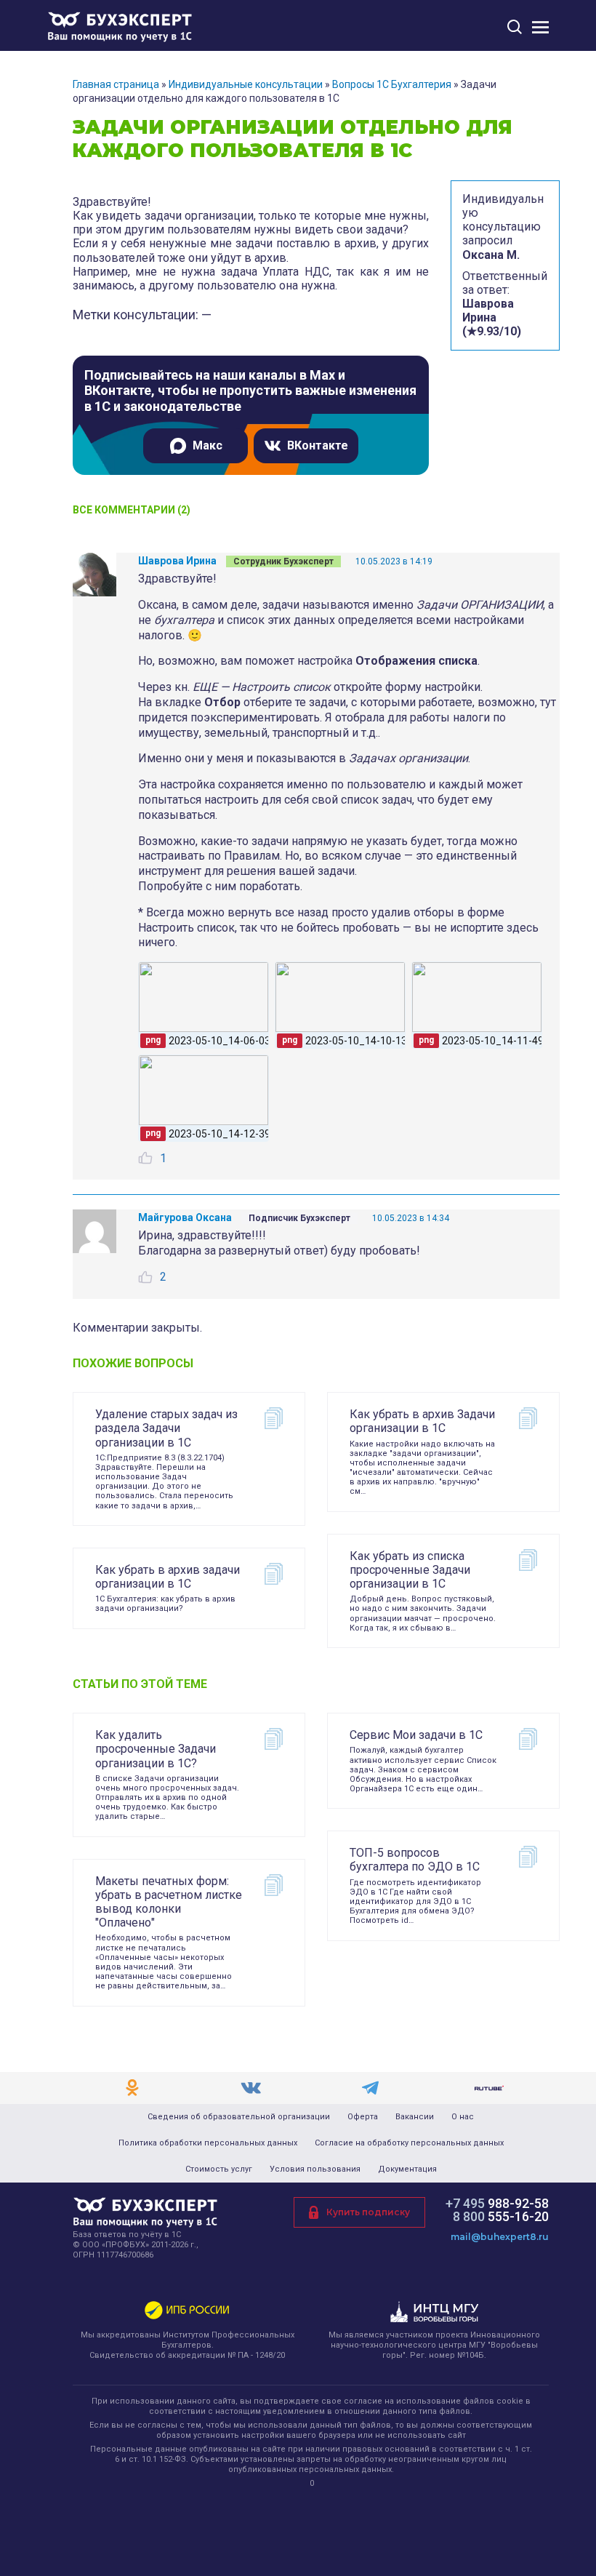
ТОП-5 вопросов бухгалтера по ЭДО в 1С (415, 1860)
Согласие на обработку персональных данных (409, 2143)
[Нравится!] (145, 1158)
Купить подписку (368, 2212)
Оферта (363, 2117)
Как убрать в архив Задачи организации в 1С (422, 1421)
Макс (208, 445)
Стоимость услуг (219, 2169)
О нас (463, 2117)
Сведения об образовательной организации (239, 2117)
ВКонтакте (318, 445)
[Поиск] (515, 27)
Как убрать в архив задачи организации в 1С (168, 1577)
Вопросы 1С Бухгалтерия (392, 84)
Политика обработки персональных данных (208, 2143)
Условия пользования (315, 2169)
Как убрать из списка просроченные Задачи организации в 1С (410, 1570)
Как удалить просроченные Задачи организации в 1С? (156, 1749)
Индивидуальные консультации (246, 84)
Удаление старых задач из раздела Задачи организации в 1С (166, 1428)
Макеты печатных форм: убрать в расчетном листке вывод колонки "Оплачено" (169, 1902)
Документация (407, 2169)
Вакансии (415, 2117)
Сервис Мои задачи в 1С (416, 1735)
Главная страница (116, 84)
